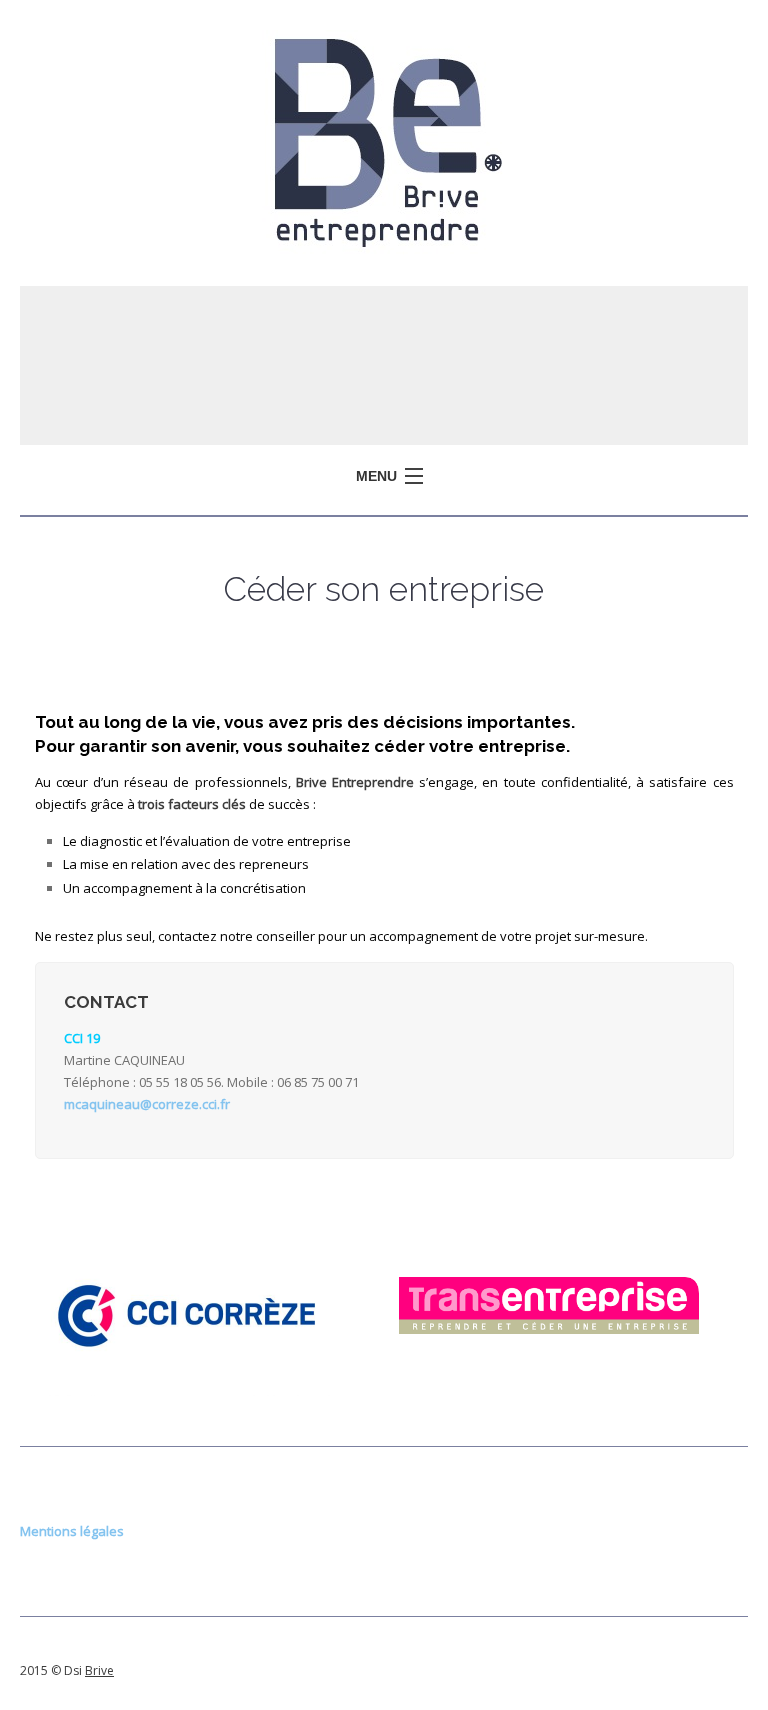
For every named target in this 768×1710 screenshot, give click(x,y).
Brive (99, 1670)
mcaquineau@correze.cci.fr (147, 1104)
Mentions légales (72, 1531)
